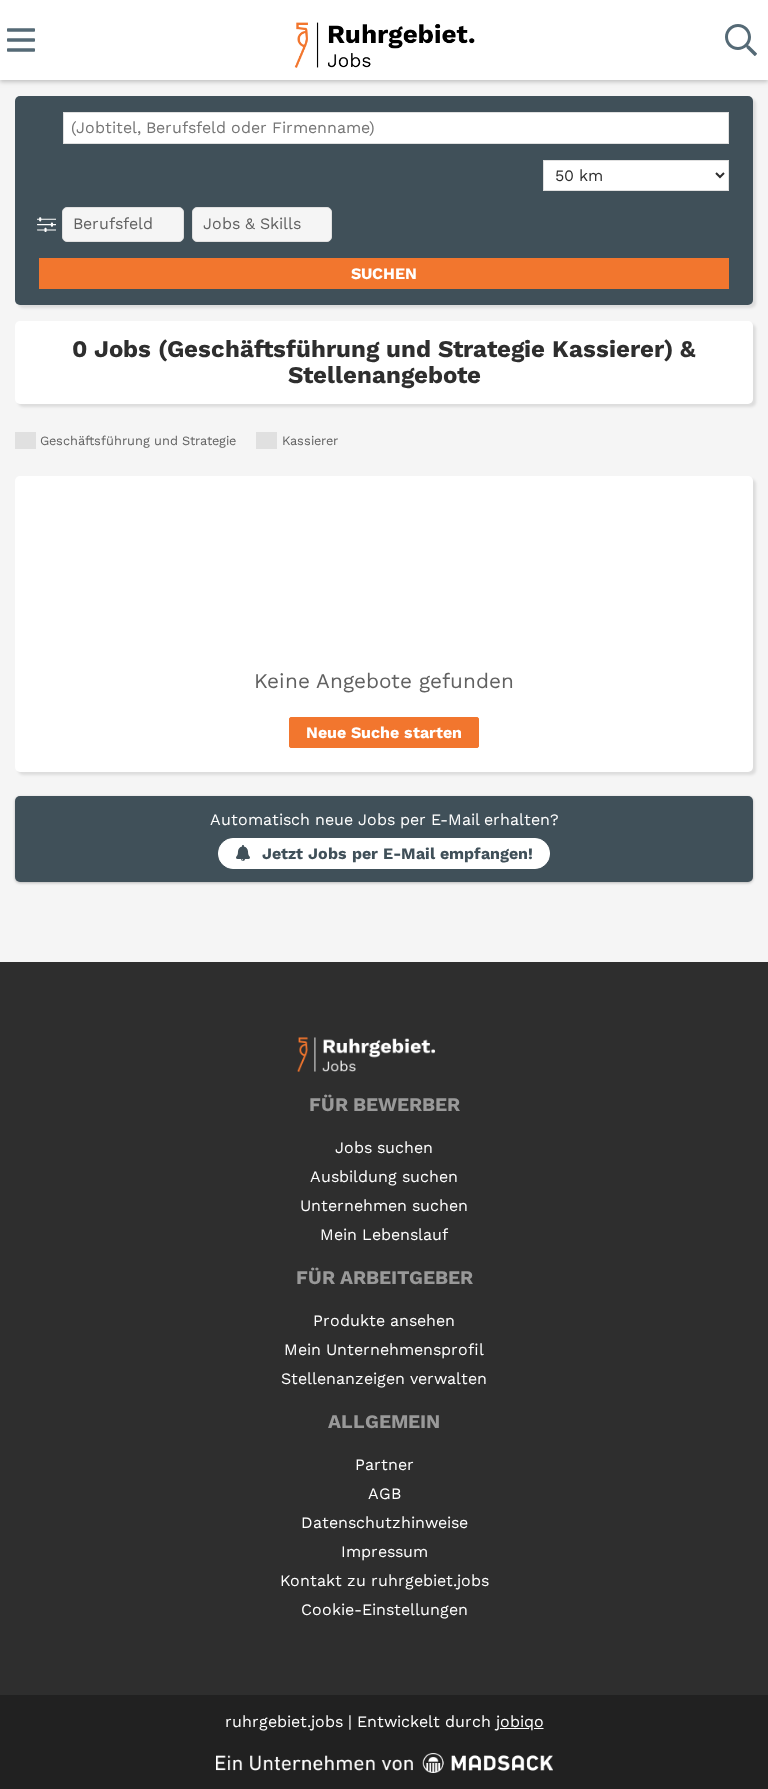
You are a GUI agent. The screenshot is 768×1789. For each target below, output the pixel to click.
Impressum (384, 1551)
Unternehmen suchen (384, 1205)
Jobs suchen (384, 1147)
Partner (384, 1464)
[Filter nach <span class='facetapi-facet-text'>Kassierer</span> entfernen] (266, 440)
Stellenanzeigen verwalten (384, 1378)
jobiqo (520, 1721)
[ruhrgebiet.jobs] (383, 41)
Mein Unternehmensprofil (384, 1349)
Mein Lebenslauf (384, 1234)
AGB (384, 1493)
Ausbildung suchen (384, 1176)
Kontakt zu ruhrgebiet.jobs (384, 1580)
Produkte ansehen (384, 1320)
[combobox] (396, 128)
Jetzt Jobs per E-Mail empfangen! (397, 853)
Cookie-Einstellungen (384, 1609)
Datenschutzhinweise (384, 1522)
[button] (50, 224)
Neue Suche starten (384, 732)
